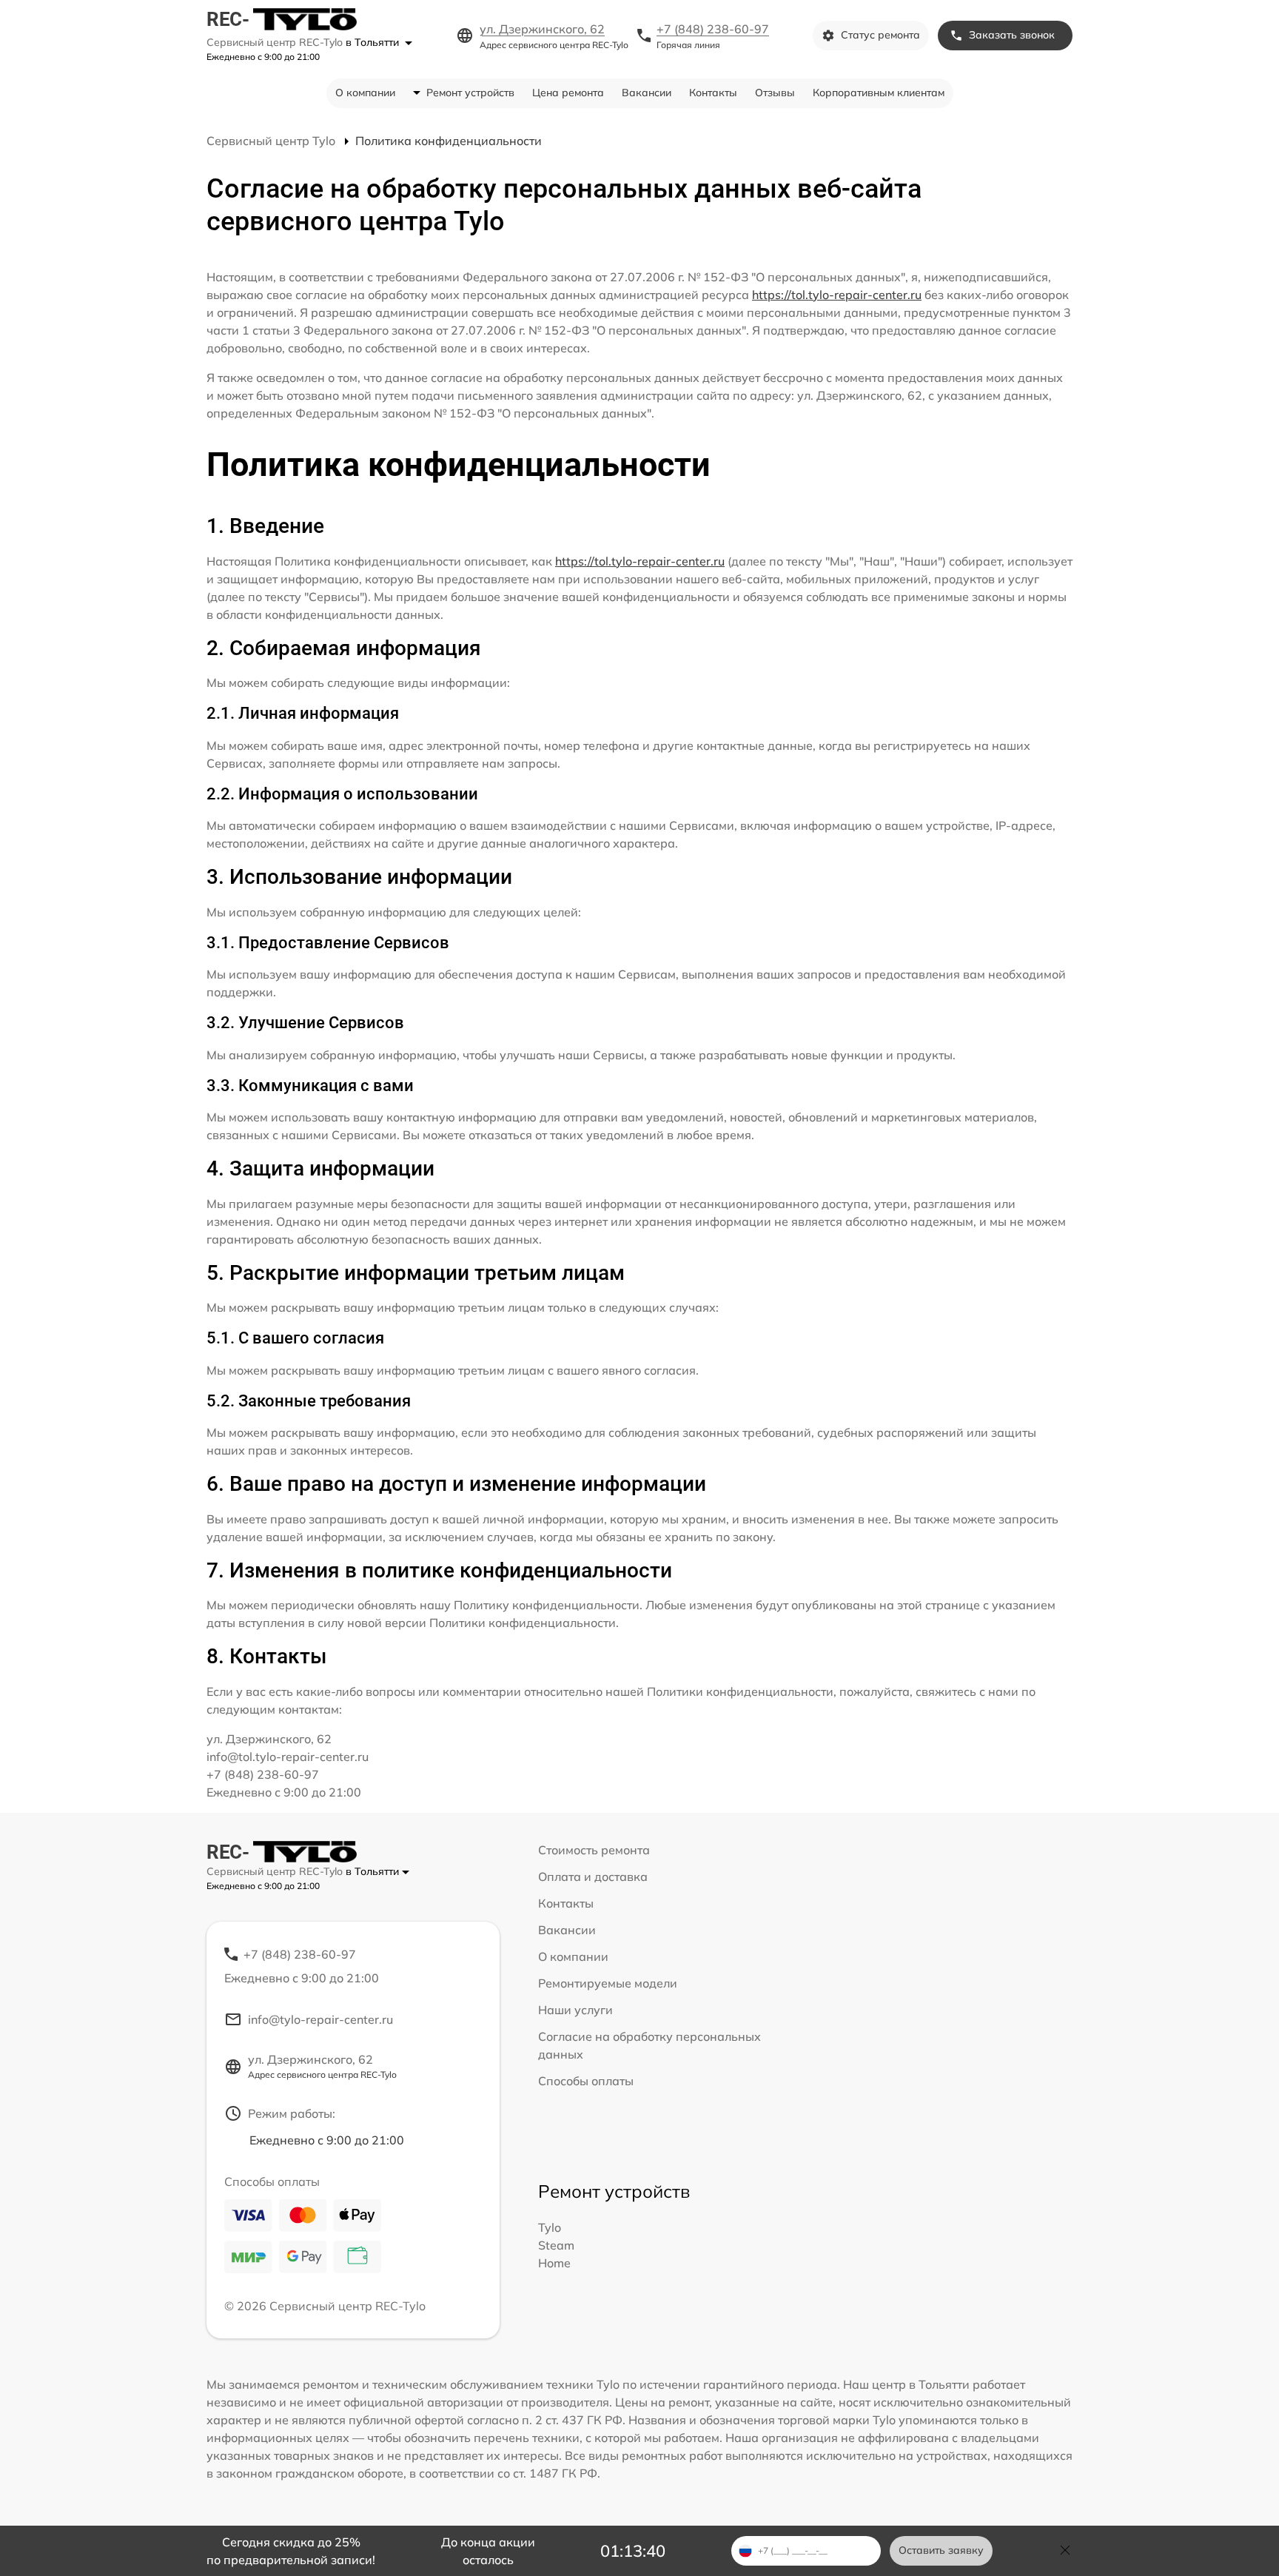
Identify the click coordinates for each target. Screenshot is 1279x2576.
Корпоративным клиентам (879, 93)
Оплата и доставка (593, 1876)
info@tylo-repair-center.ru (320, 2019)
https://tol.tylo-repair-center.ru (837, 295)
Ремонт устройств (470, 93)
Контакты (713, 93)
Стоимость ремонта (594, 1850)
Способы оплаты (586, 2081)
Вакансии (647, 93)
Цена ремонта (568, 93)
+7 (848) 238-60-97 (713, 29)
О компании (365, 93)
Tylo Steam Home (556, 2245)
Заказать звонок (1012, 35)
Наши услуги (575, 2010)
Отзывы (775, 93)
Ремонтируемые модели (608, 1983)
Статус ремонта (880, 35)
